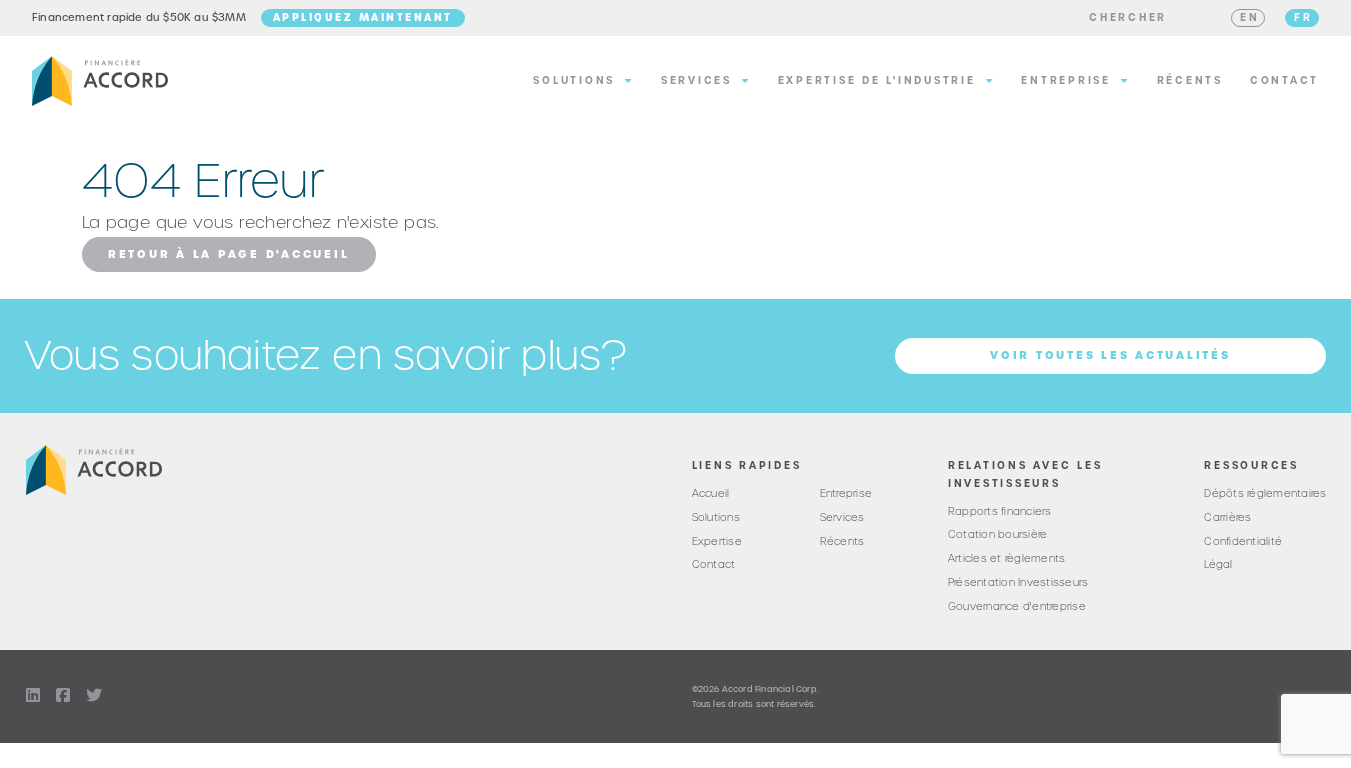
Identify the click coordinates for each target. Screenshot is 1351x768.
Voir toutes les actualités (1110, 355)
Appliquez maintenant (363, 17)
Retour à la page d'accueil (229, 254)
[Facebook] (63, 696)
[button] (1128, 18)
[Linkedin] (33, 696)
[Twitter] (94, 696)
